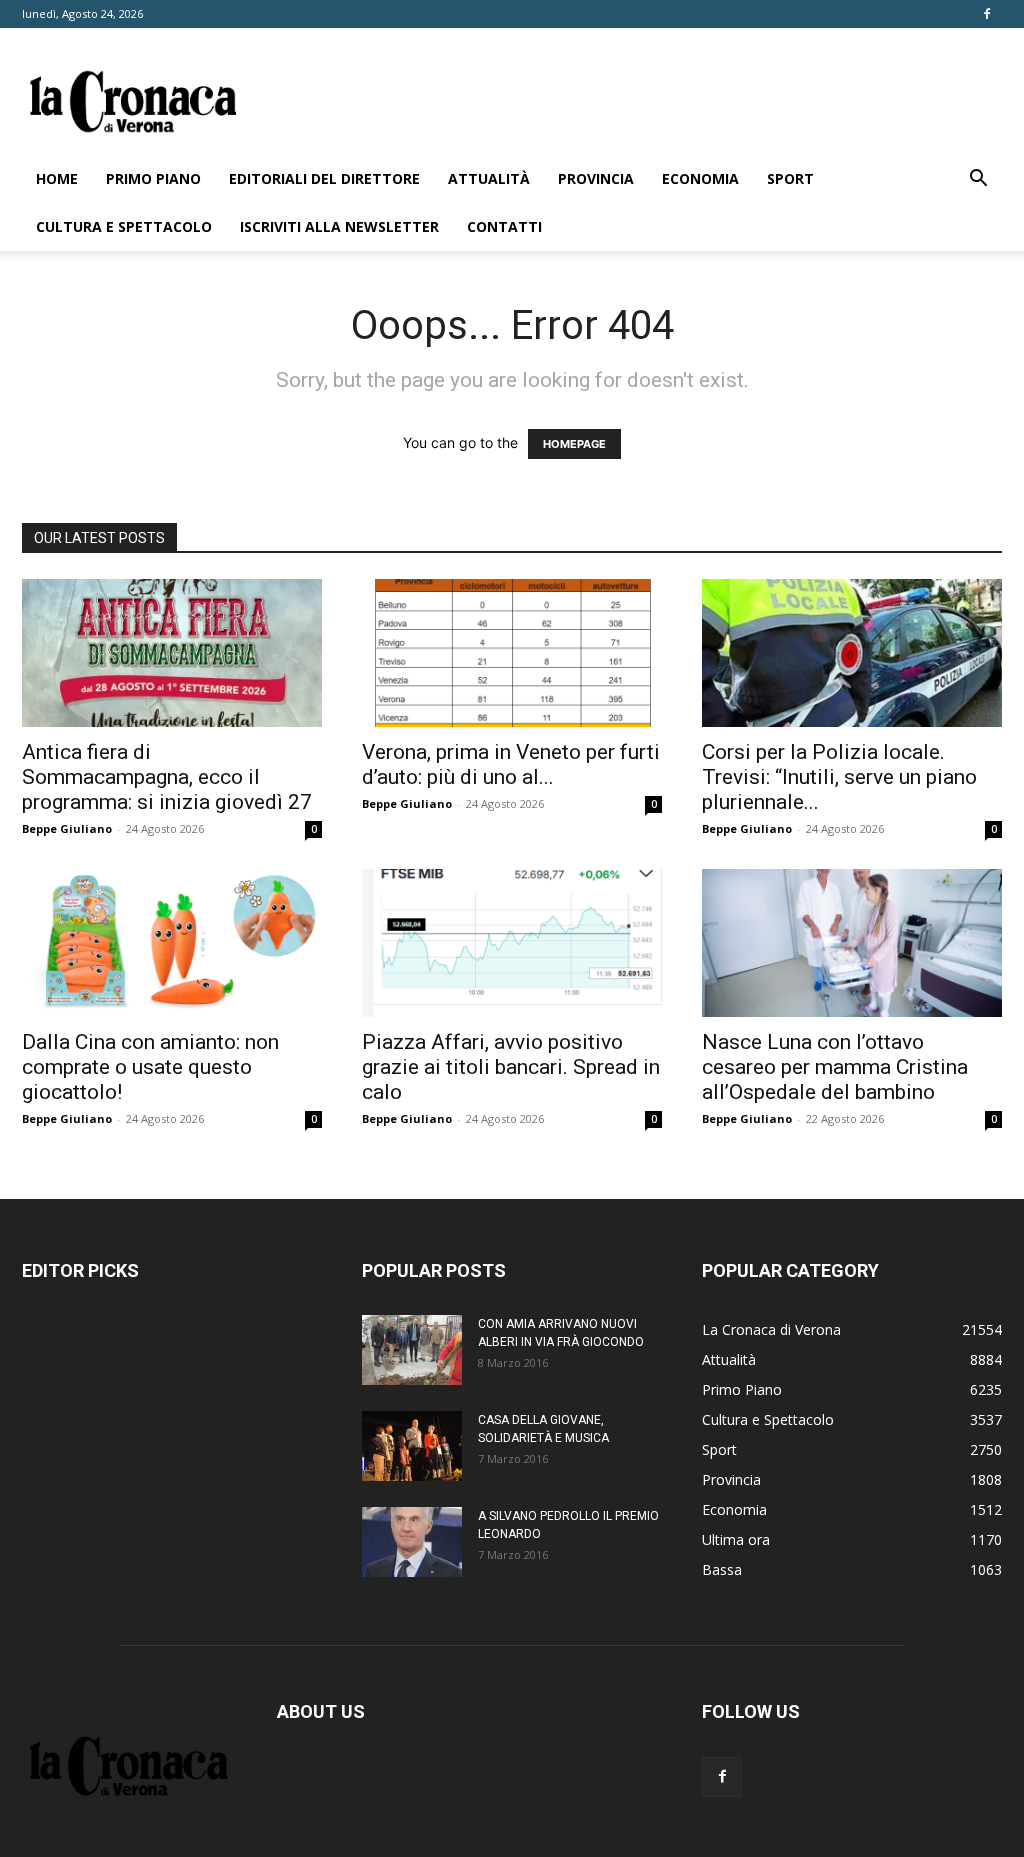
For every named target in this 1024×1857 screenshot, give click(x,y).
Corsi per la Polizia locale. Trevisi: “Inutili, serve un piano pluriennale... (839, 777)
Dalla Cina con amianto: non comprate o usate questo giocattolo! (150, 1067)
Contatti (504, 226)
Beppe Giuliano (67, 828)
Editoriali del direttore (324, 178)
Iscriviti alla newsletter (339, 226)
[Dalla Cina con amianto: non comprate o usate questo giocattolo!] (172, 943)
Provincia (596, 178)
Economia (700, 178)
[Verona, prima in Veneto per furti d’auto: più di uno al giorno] (512, 653)
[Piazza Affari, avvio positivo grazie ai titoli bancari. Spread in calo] (512, 943)
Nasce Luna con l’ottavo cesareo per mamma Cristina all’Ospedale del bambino (835, 1067)
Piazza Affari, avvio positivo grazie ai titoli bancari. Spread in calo (511, 1067)
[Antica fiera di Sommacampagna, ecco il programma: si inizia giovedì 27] (172, 653)
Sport (790, 178)
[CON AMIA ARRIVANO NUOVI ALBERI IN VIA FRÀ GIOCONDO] (412, 1350)
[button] (978, 180)
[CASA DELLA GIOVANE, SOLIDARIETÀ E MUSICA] (412, 1446)
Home (57, 178)
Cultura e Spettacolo (124, 226)
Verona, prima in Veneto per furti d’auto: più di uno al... (511, 764)
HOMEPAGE (574, 444)
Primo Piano (153, 178)
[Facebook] (987, 14)
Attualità (489, 178)
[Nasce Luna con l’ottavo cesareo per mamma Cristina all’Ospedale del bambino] (852, 943)
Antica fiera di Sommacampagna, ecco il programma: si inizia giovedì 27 (167, 777)
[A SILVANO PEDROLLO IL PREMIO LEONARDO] (412, 1542)
